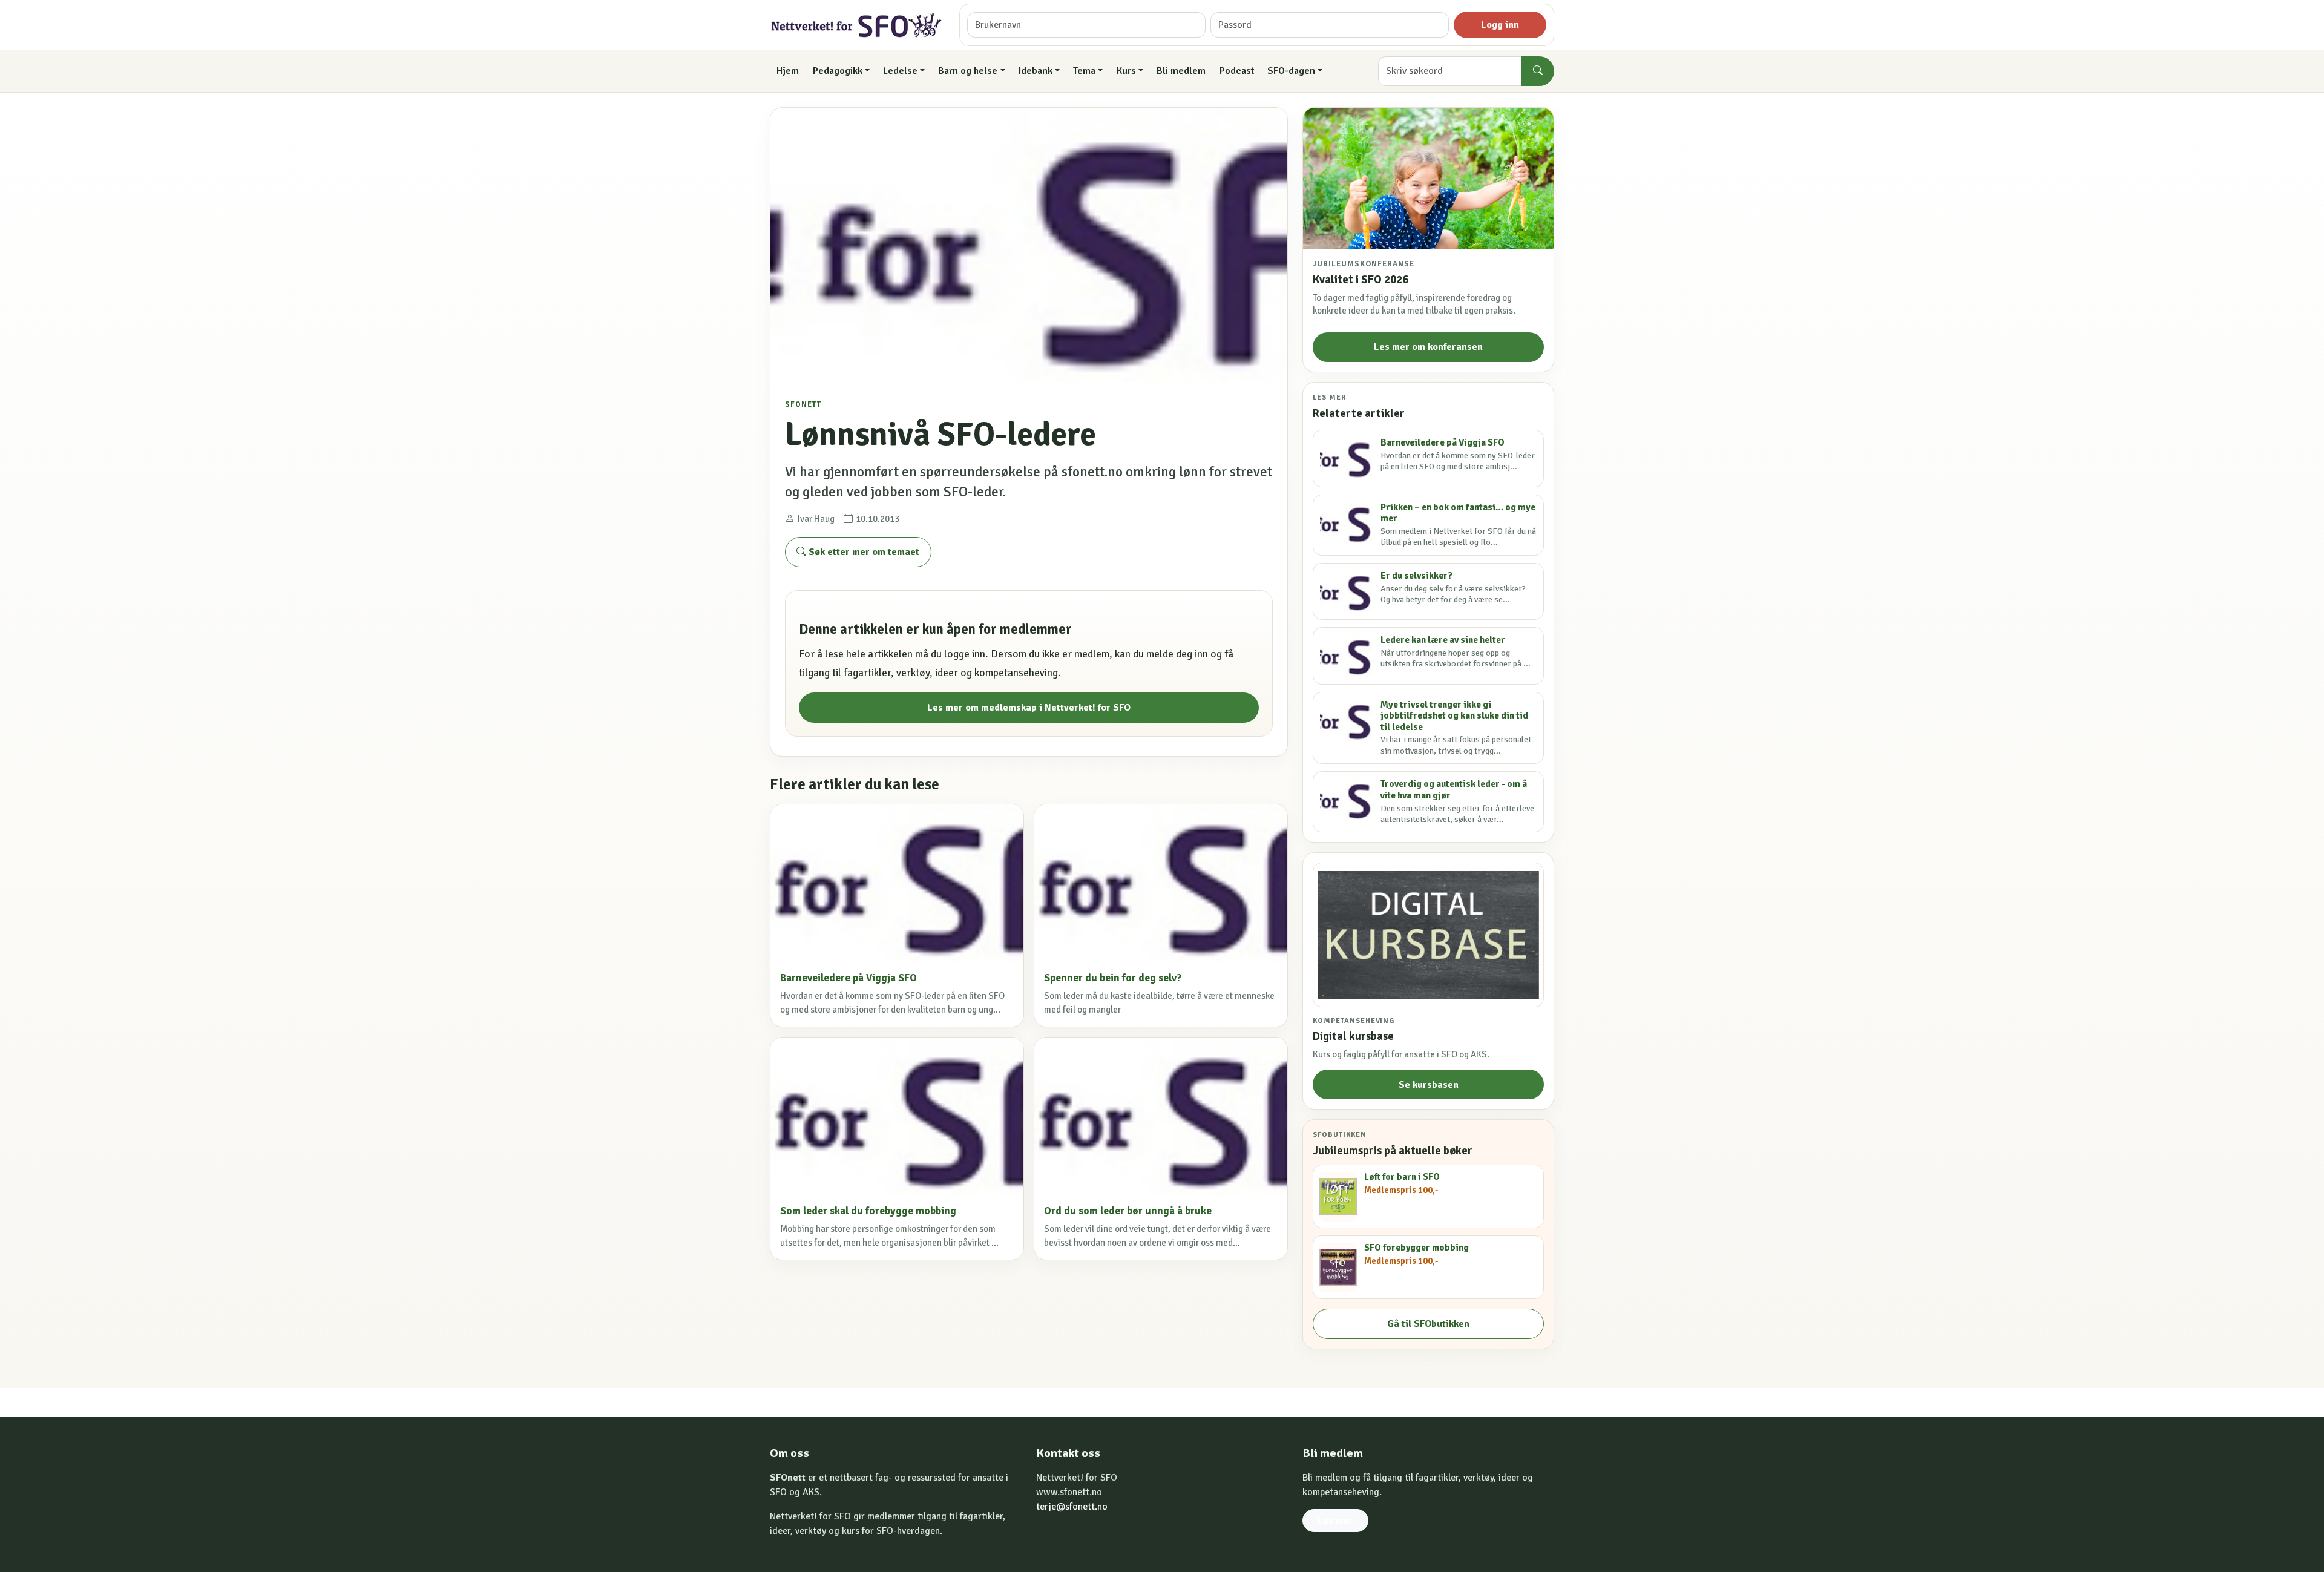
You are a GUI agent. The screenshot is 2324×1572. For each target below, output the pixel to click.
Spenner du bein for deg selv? (1113, 978)
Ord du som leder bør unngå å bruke (1128, 1211)
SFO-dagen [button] (1291, 71)
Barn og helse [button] (968, 71)
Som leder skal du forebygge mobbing (868, 1211)
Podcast (1237, 71)
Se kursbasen (1429, 1085)
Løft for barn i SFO (1402, 1177)
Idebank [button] (1036, 71)
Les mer (1335, 1521)
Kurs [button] (1126, 71)
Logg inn (1500, 25)
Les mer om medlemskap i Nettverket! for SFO (1029, 708)
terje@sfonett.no (1072, 1507)
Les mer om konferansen (1428, 347)
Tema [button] (1084, 71)
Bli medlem (1181, 71)
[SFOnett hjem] (857, 25)
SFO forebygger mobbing (1416, 1248)
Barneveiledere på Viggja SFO (849, 978)
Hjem (788, 71)
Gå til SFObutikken (1428, 1324)
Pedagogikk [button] (838, 71)
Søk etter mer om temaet (863, 552)
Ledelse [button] (900, 71)
